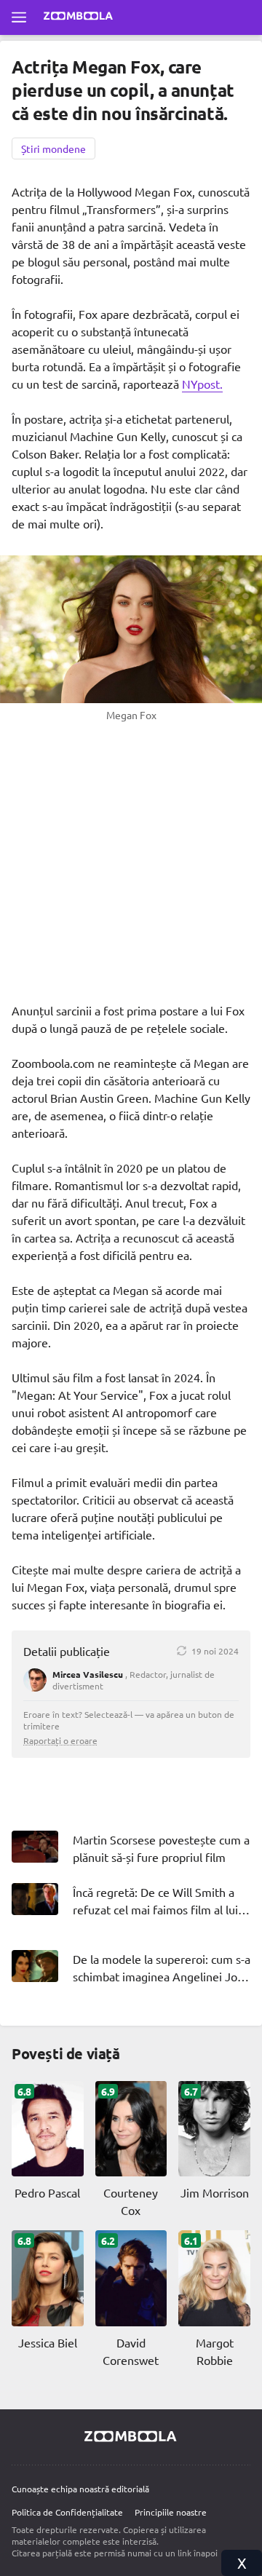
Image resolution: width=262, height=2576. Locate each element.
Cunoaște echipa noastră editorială (80, 2489)
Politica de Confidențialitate (67, 2512)
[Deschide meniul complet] (19, 17)
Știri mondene (53, 148)
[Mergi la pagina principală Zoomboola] (79, 17)
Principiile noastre (171, 2512)
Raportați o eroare (60, 1740)
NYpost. (202, 384)
